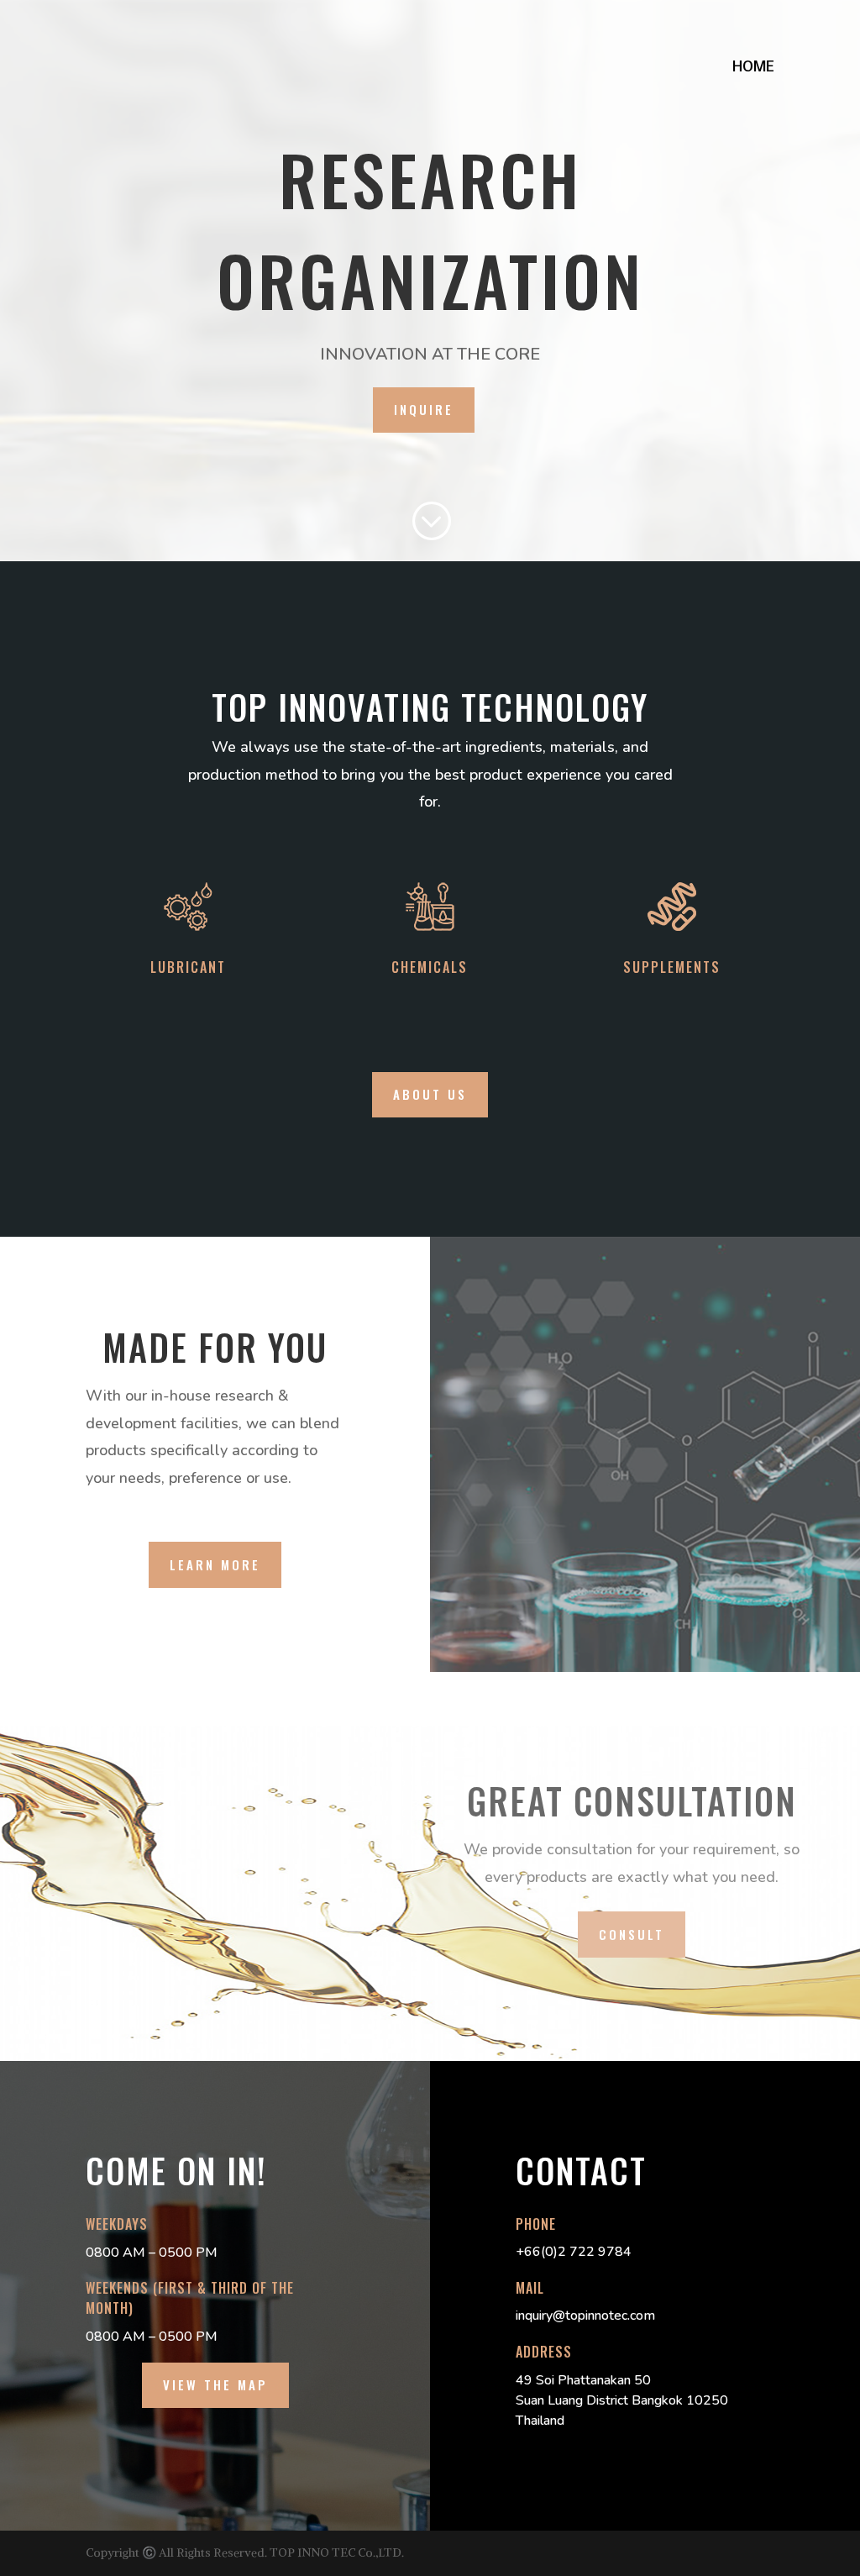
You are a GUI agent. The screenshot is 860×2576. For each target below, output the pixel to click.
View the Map (215, 2384)
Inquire (424, 409)
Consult (632, 1934)
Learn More (215, 1564)
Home (753, 69)
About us (430, 1094)
